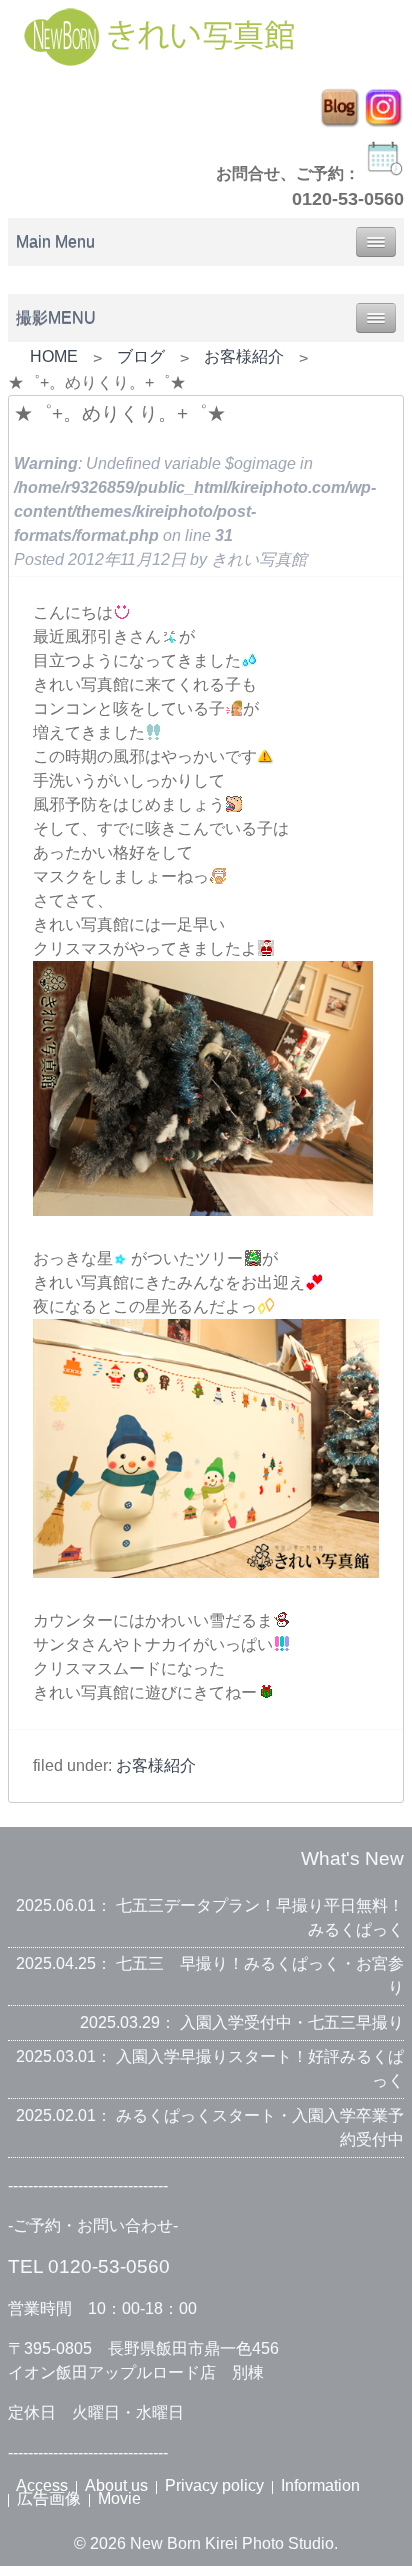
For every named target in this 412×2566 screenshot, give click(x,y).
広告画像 (49, 2498)
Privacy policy (214, 2485)
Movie (119, 2498)
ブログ (141, 356)
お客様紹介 (244, 356)
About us (116, 2485)
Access (42, 2485)
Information (320, 2485)
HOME (54, 356)
